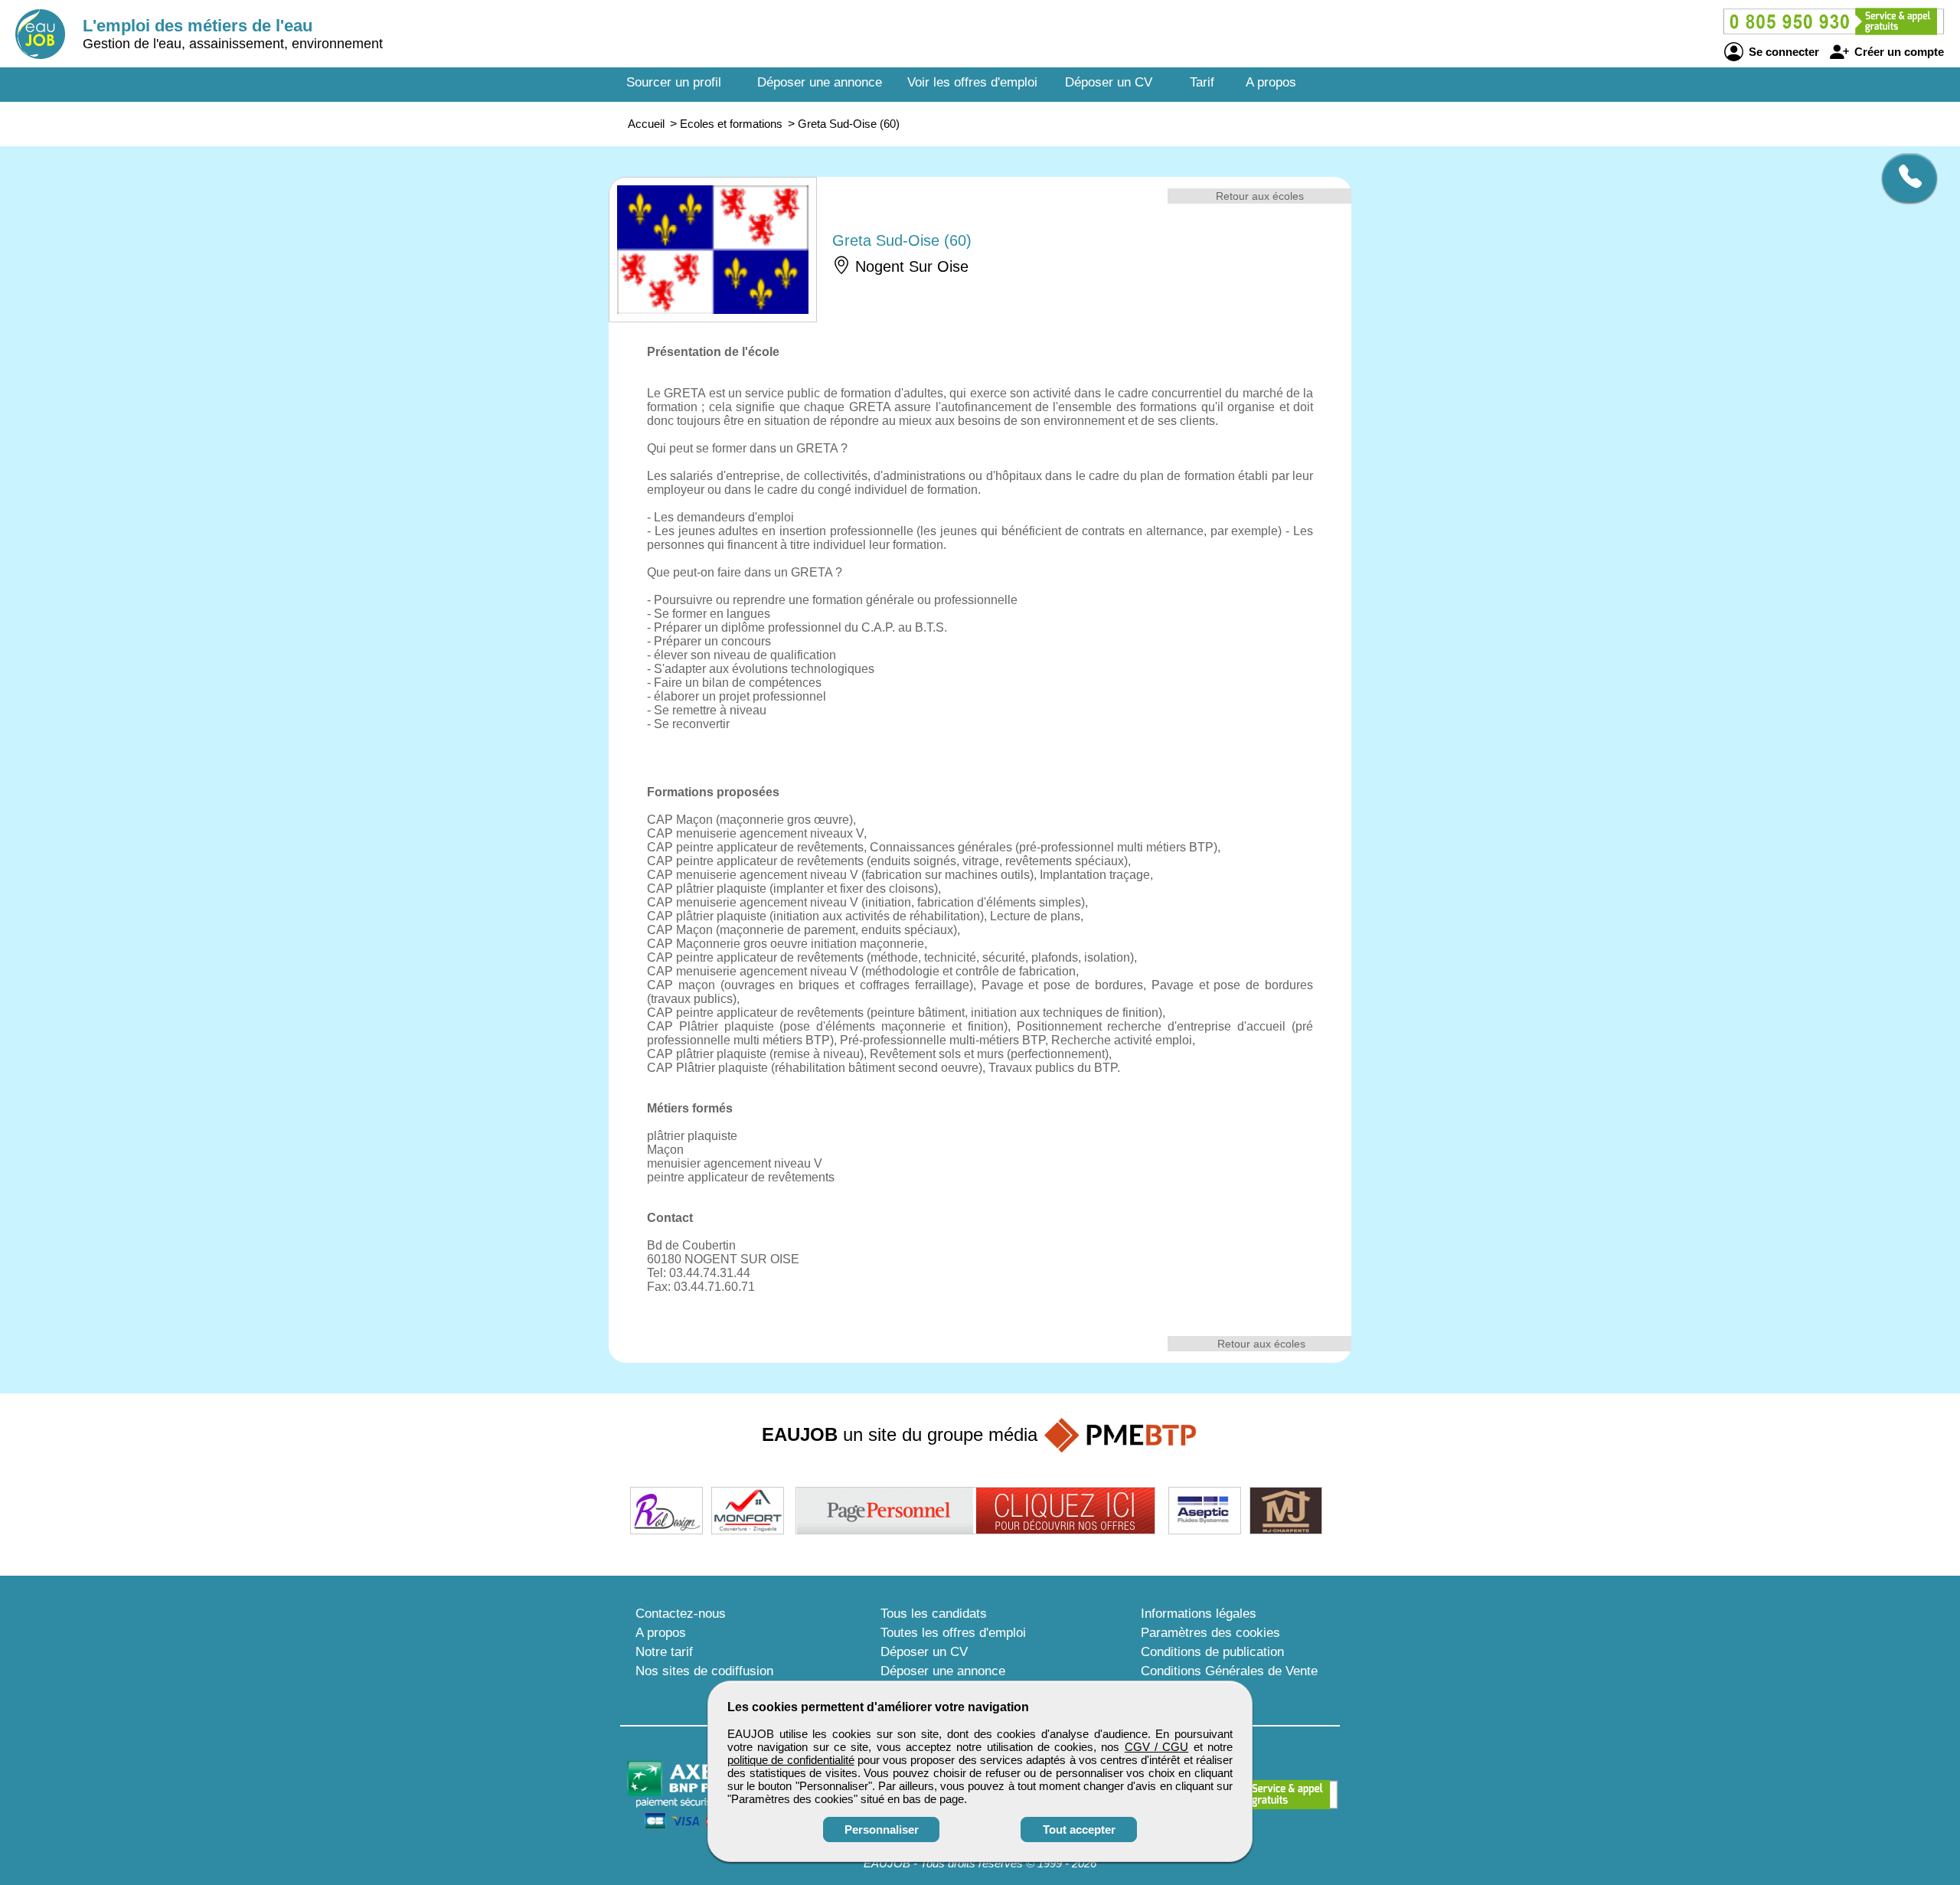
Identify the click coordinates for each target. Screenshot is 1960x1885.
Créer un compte (1898, 52)
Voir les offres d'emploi (972, 82)
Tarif (1202, 82)
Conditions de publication (1212, 1652)
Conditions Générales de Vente (1229, 1671)
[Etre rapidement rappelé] (1904, 178)
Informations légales (1199, 1614)
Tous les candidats (934, 1614)
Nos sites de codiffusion (704, 1671)
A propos (1271, 82)
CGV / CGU (1157, 1747)
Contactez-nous (681, 1614)
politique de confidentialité (791, 1760)
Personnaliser (882, 1829)
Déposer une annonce (820, 82)
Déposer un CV (1109, 82)
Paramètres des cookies (1210, 1633)
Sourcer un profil (674, 82)
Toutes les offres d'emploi (953, 1633)
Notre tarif (664, 1652)
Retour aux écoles (1260, 196)
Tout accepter (1079, 1829)
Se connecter (1782, 52)
